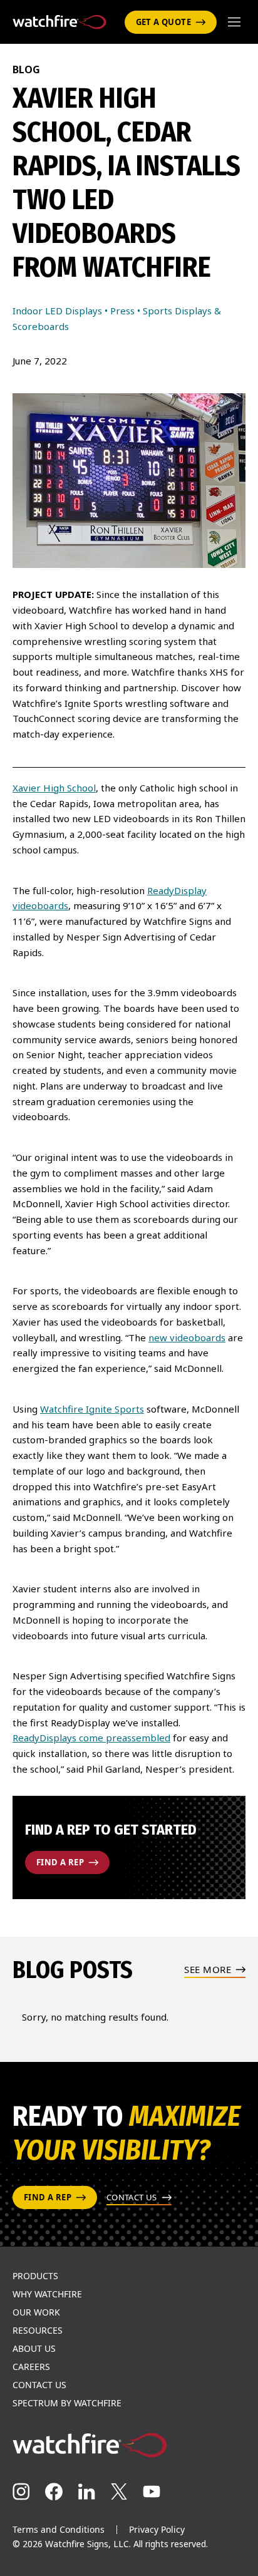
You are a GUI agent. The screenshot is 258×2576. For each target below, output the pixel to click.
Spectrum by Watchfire (67, 2403)
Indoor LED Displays (57, 311)
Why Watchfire (47, 2294)
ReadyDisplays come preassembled (91, 1738)
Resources (38, 2331)
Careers (31, 2367)
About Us (34, 2349)
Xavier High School (54, 788)
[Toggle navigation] (234, 22)
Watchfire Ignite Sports (92, 1409)
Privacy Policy (157, 2529)
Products (35, 2276)
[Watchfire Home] (129, 2445)
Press (122, 311)
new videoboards (187, 1337)
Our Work (36, 2312)
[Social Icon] (21, 2491)
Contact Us (39, 2385)
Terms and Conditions (59, 2529)
